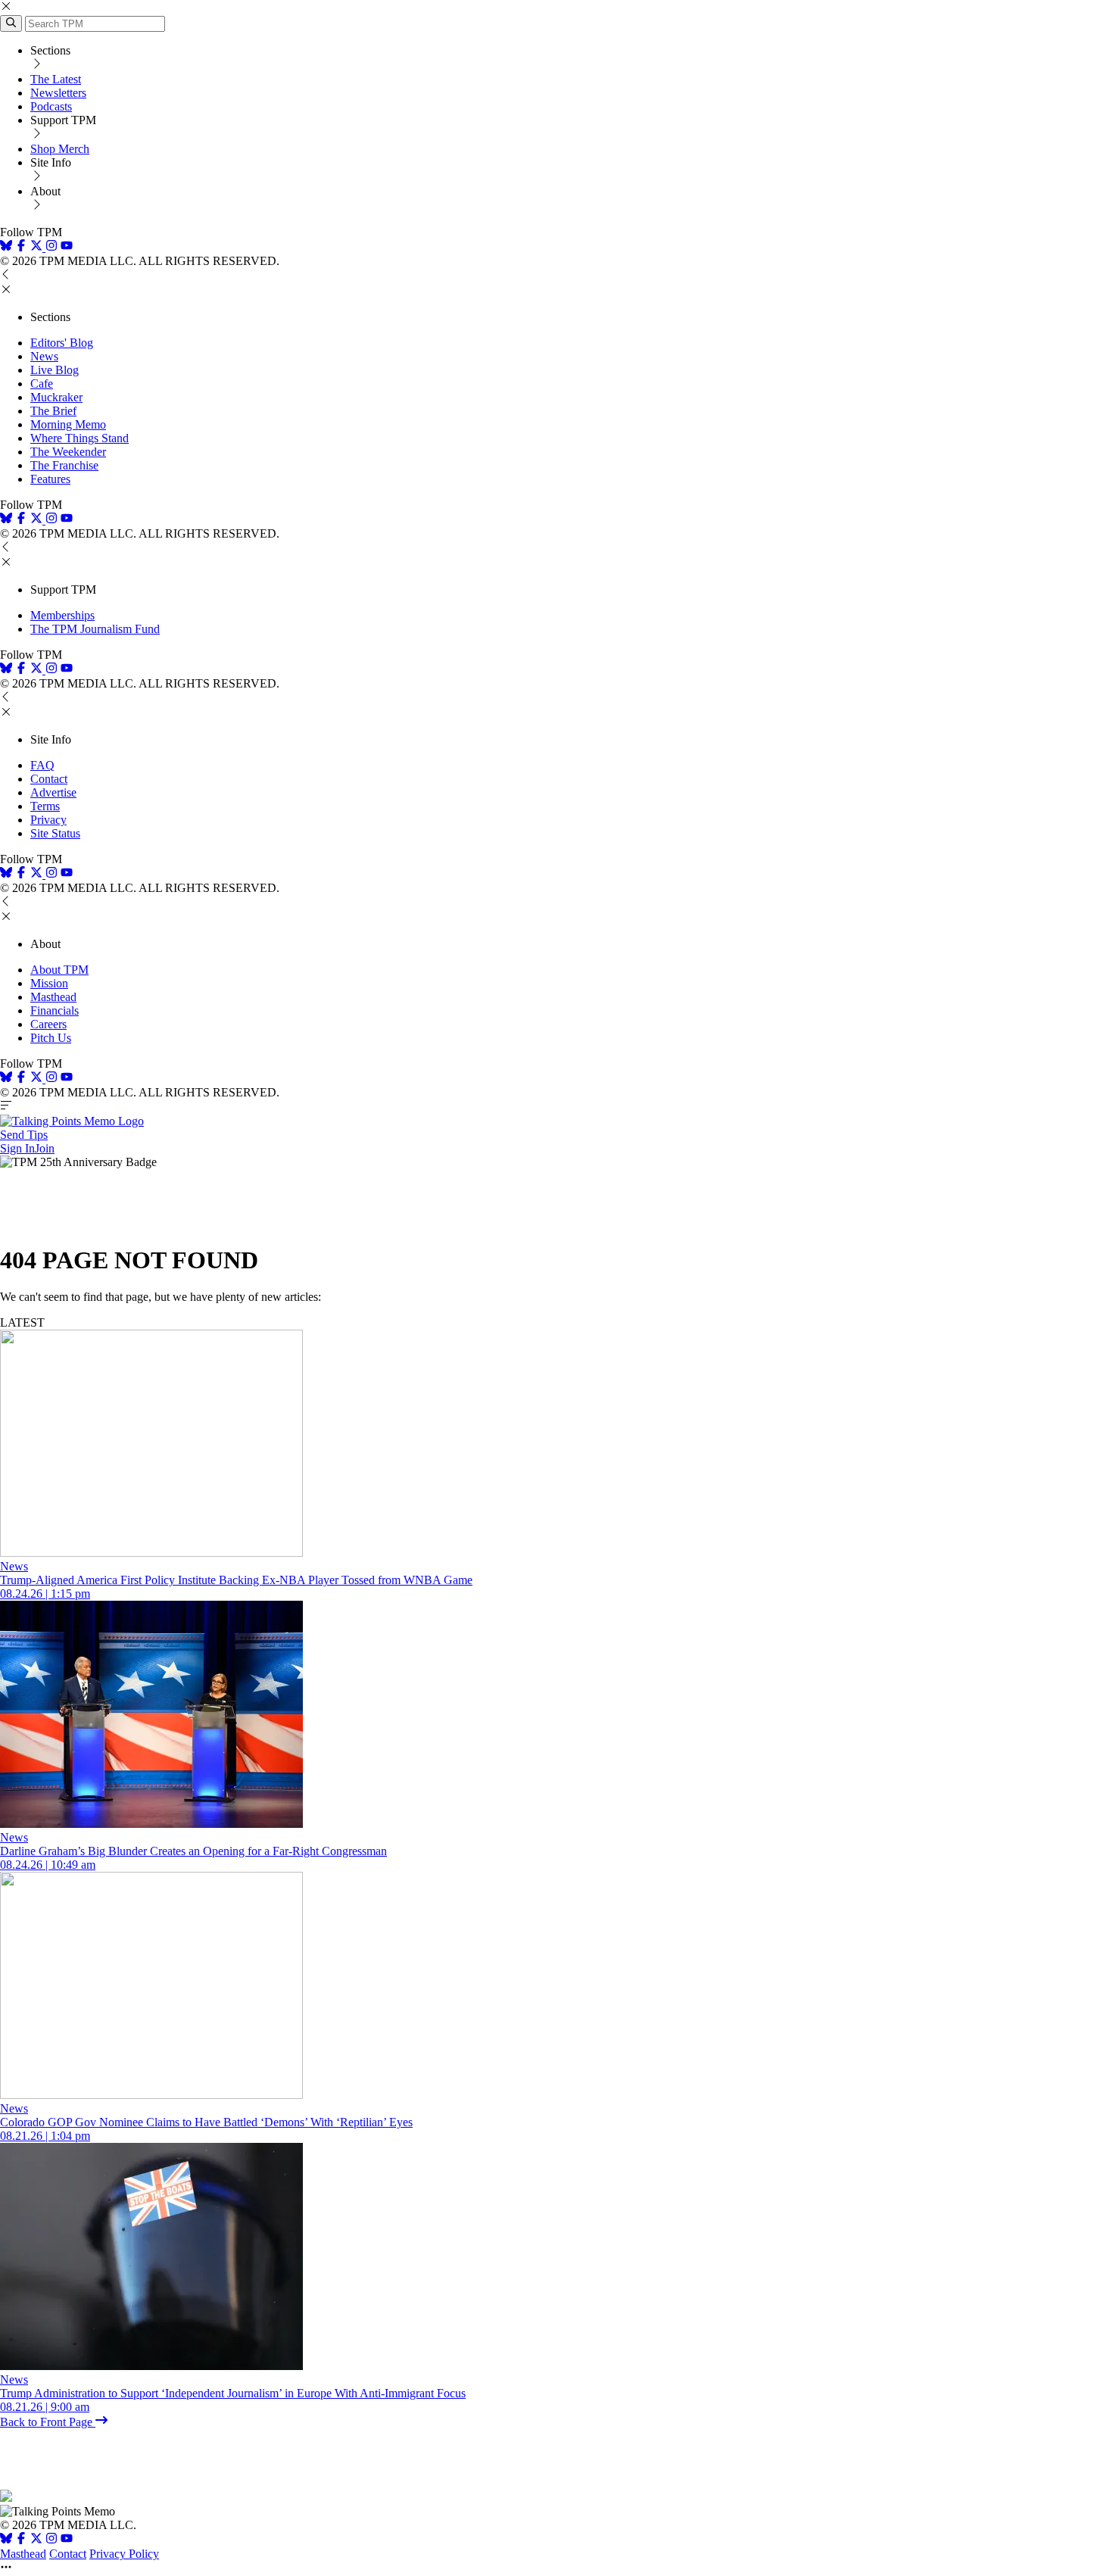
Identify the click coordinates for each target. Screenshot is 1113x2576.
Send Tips (24, 1135)
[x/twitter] (38, 247)
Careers (48, 1024)
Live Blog (55, 370)
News (44, 356)
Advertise (53, 792)
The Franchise (64, 465)
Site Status (55, 833)
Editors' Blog (62, 343)
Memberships (62, 615)
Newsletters (58, 93)
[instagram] (51, 247)
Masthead (53, 997)
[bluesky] (6, 247)
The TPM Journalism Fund (95, 629)
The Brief (53, 411)
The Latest (56, 79)
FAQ (42, 765)
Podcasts (51, 106)
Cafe (42, 384)
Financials (55, 1010)
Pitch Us (51, 1038)
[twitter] (36, 2540)
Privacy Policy (124, 2554)
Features (50, 479)
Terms (45, 806)
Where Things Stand (79, 438)
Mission (49, 983)
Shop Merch (60, 149)
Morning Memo (68, 424)
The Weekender (68, 452)
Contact (49, 779)
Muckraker (56, 397)
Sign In (17, 1148)
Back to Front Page (48, 2422)
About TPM (59, 970)
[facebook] (21, 247)
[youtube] (67, 247)
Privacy (48, 820)
